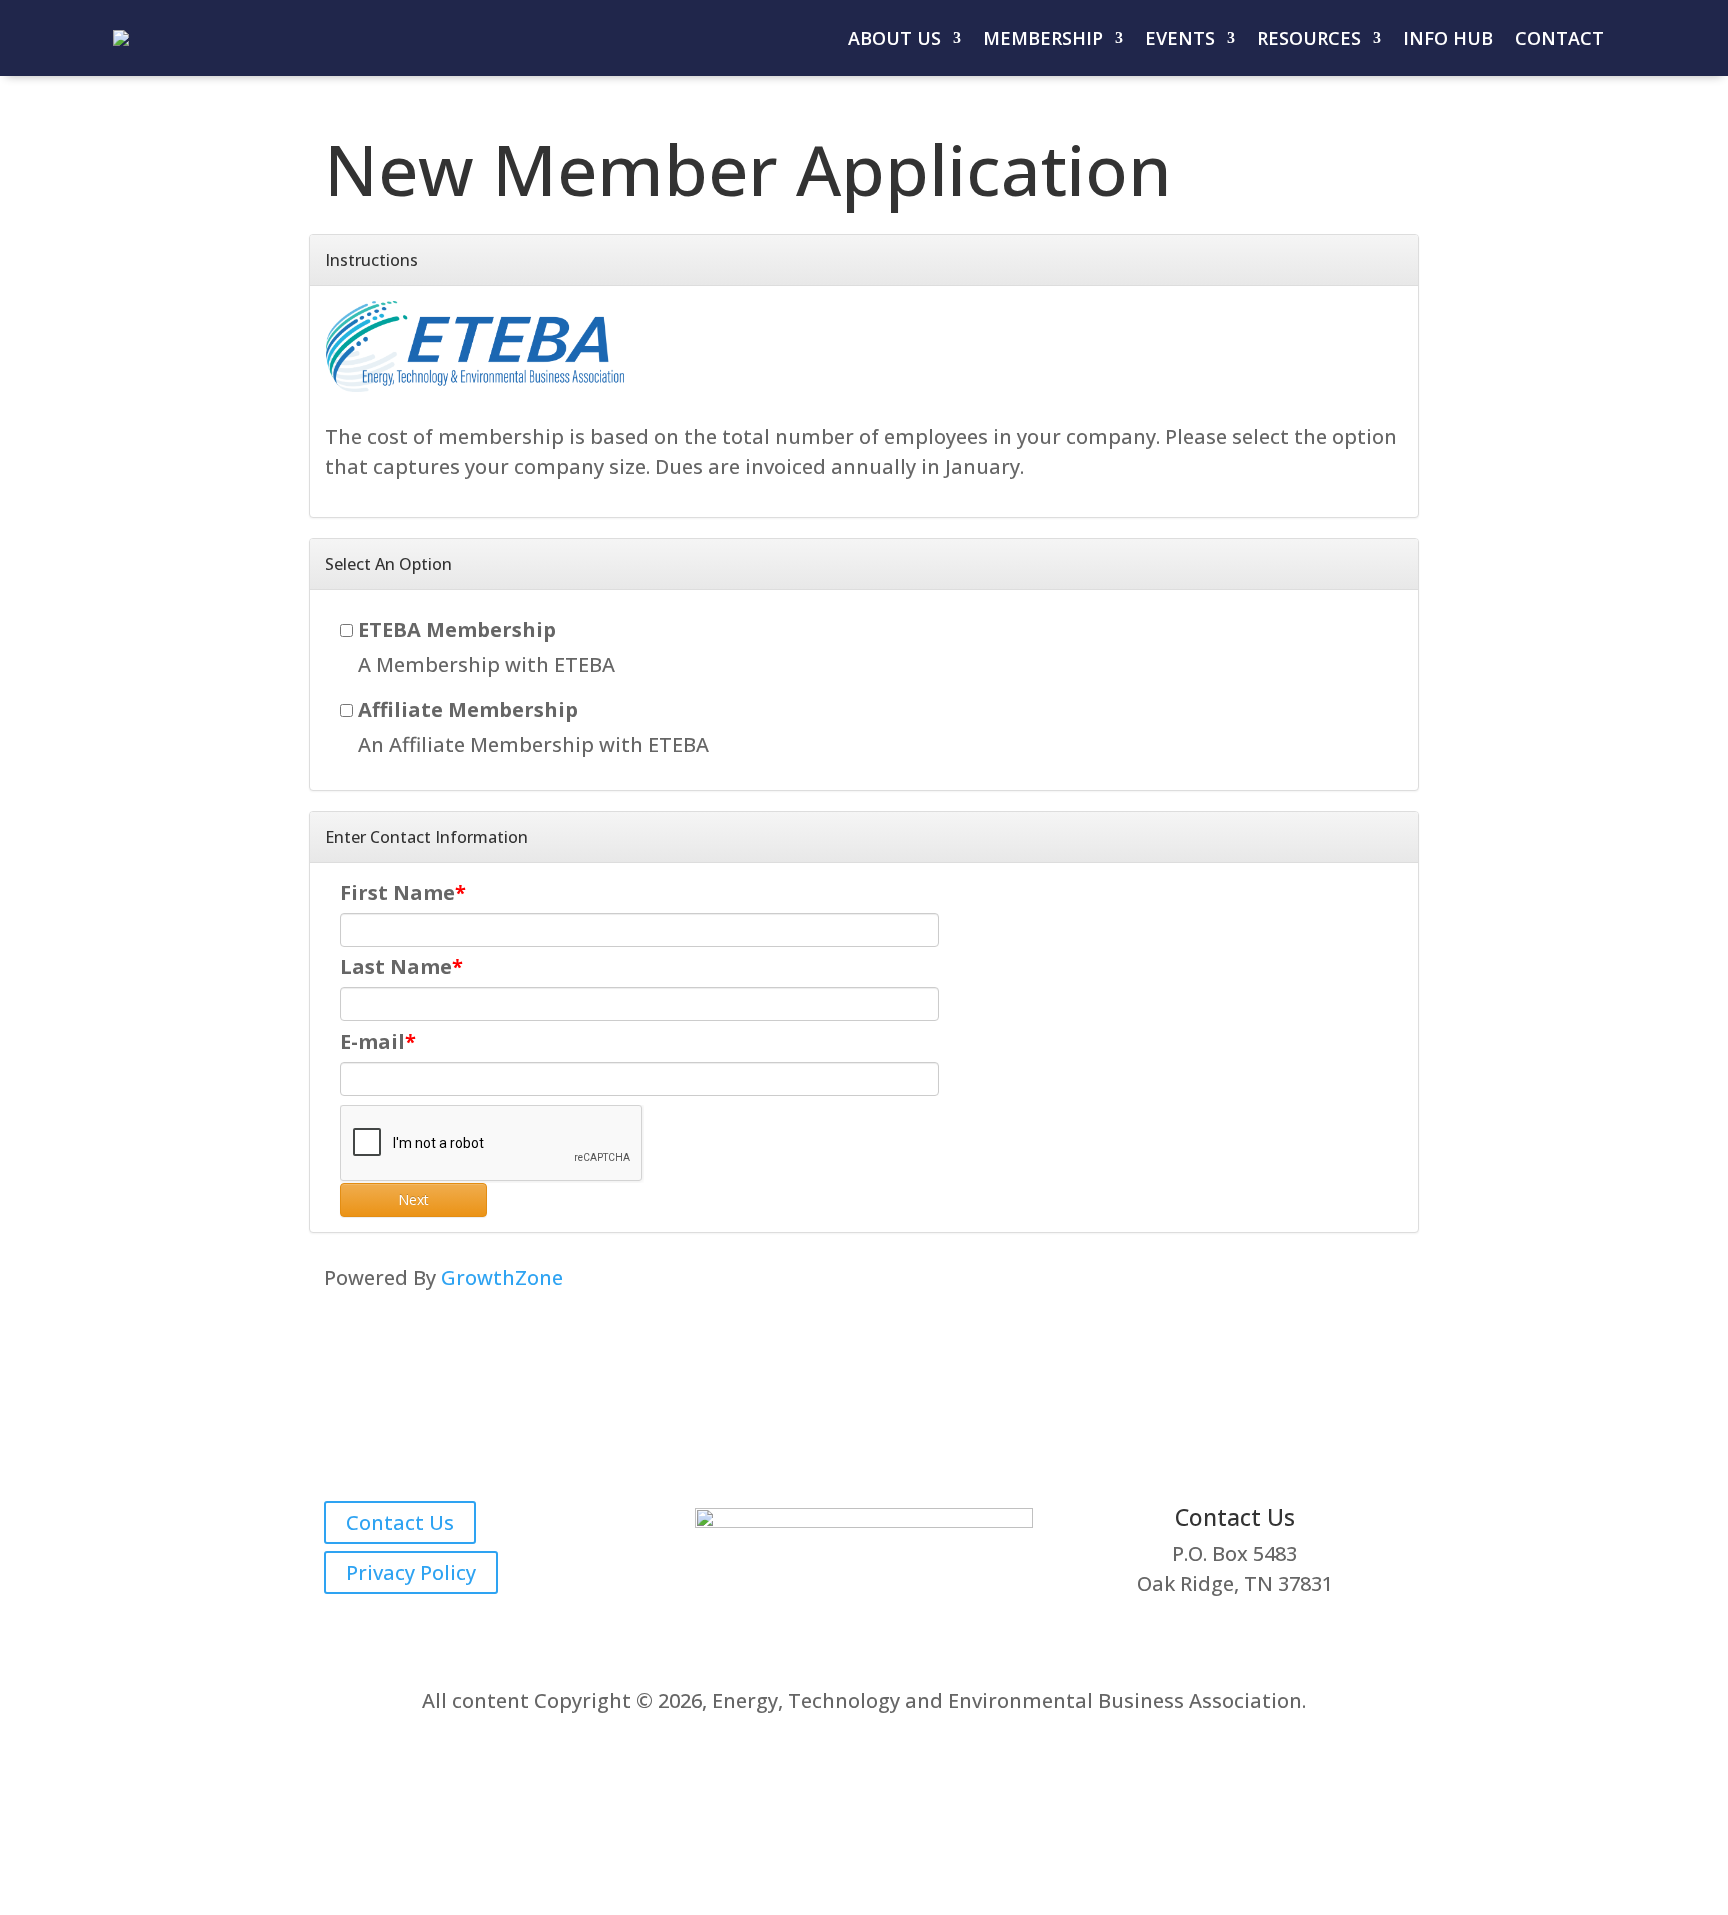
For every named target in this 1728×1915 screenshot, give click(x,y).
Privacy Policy (411, 1572)
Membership (1043, 38)
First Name (397, 892)
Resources (1309, 38)
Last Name (396, 966)
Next (413, 1199)
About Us (894, 38)
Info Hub (1448, 38)
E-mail (372, 1041)
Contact (1559, 38)
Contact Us (400, 1522)
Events (1180, 38)
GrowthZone (502, 1277)
